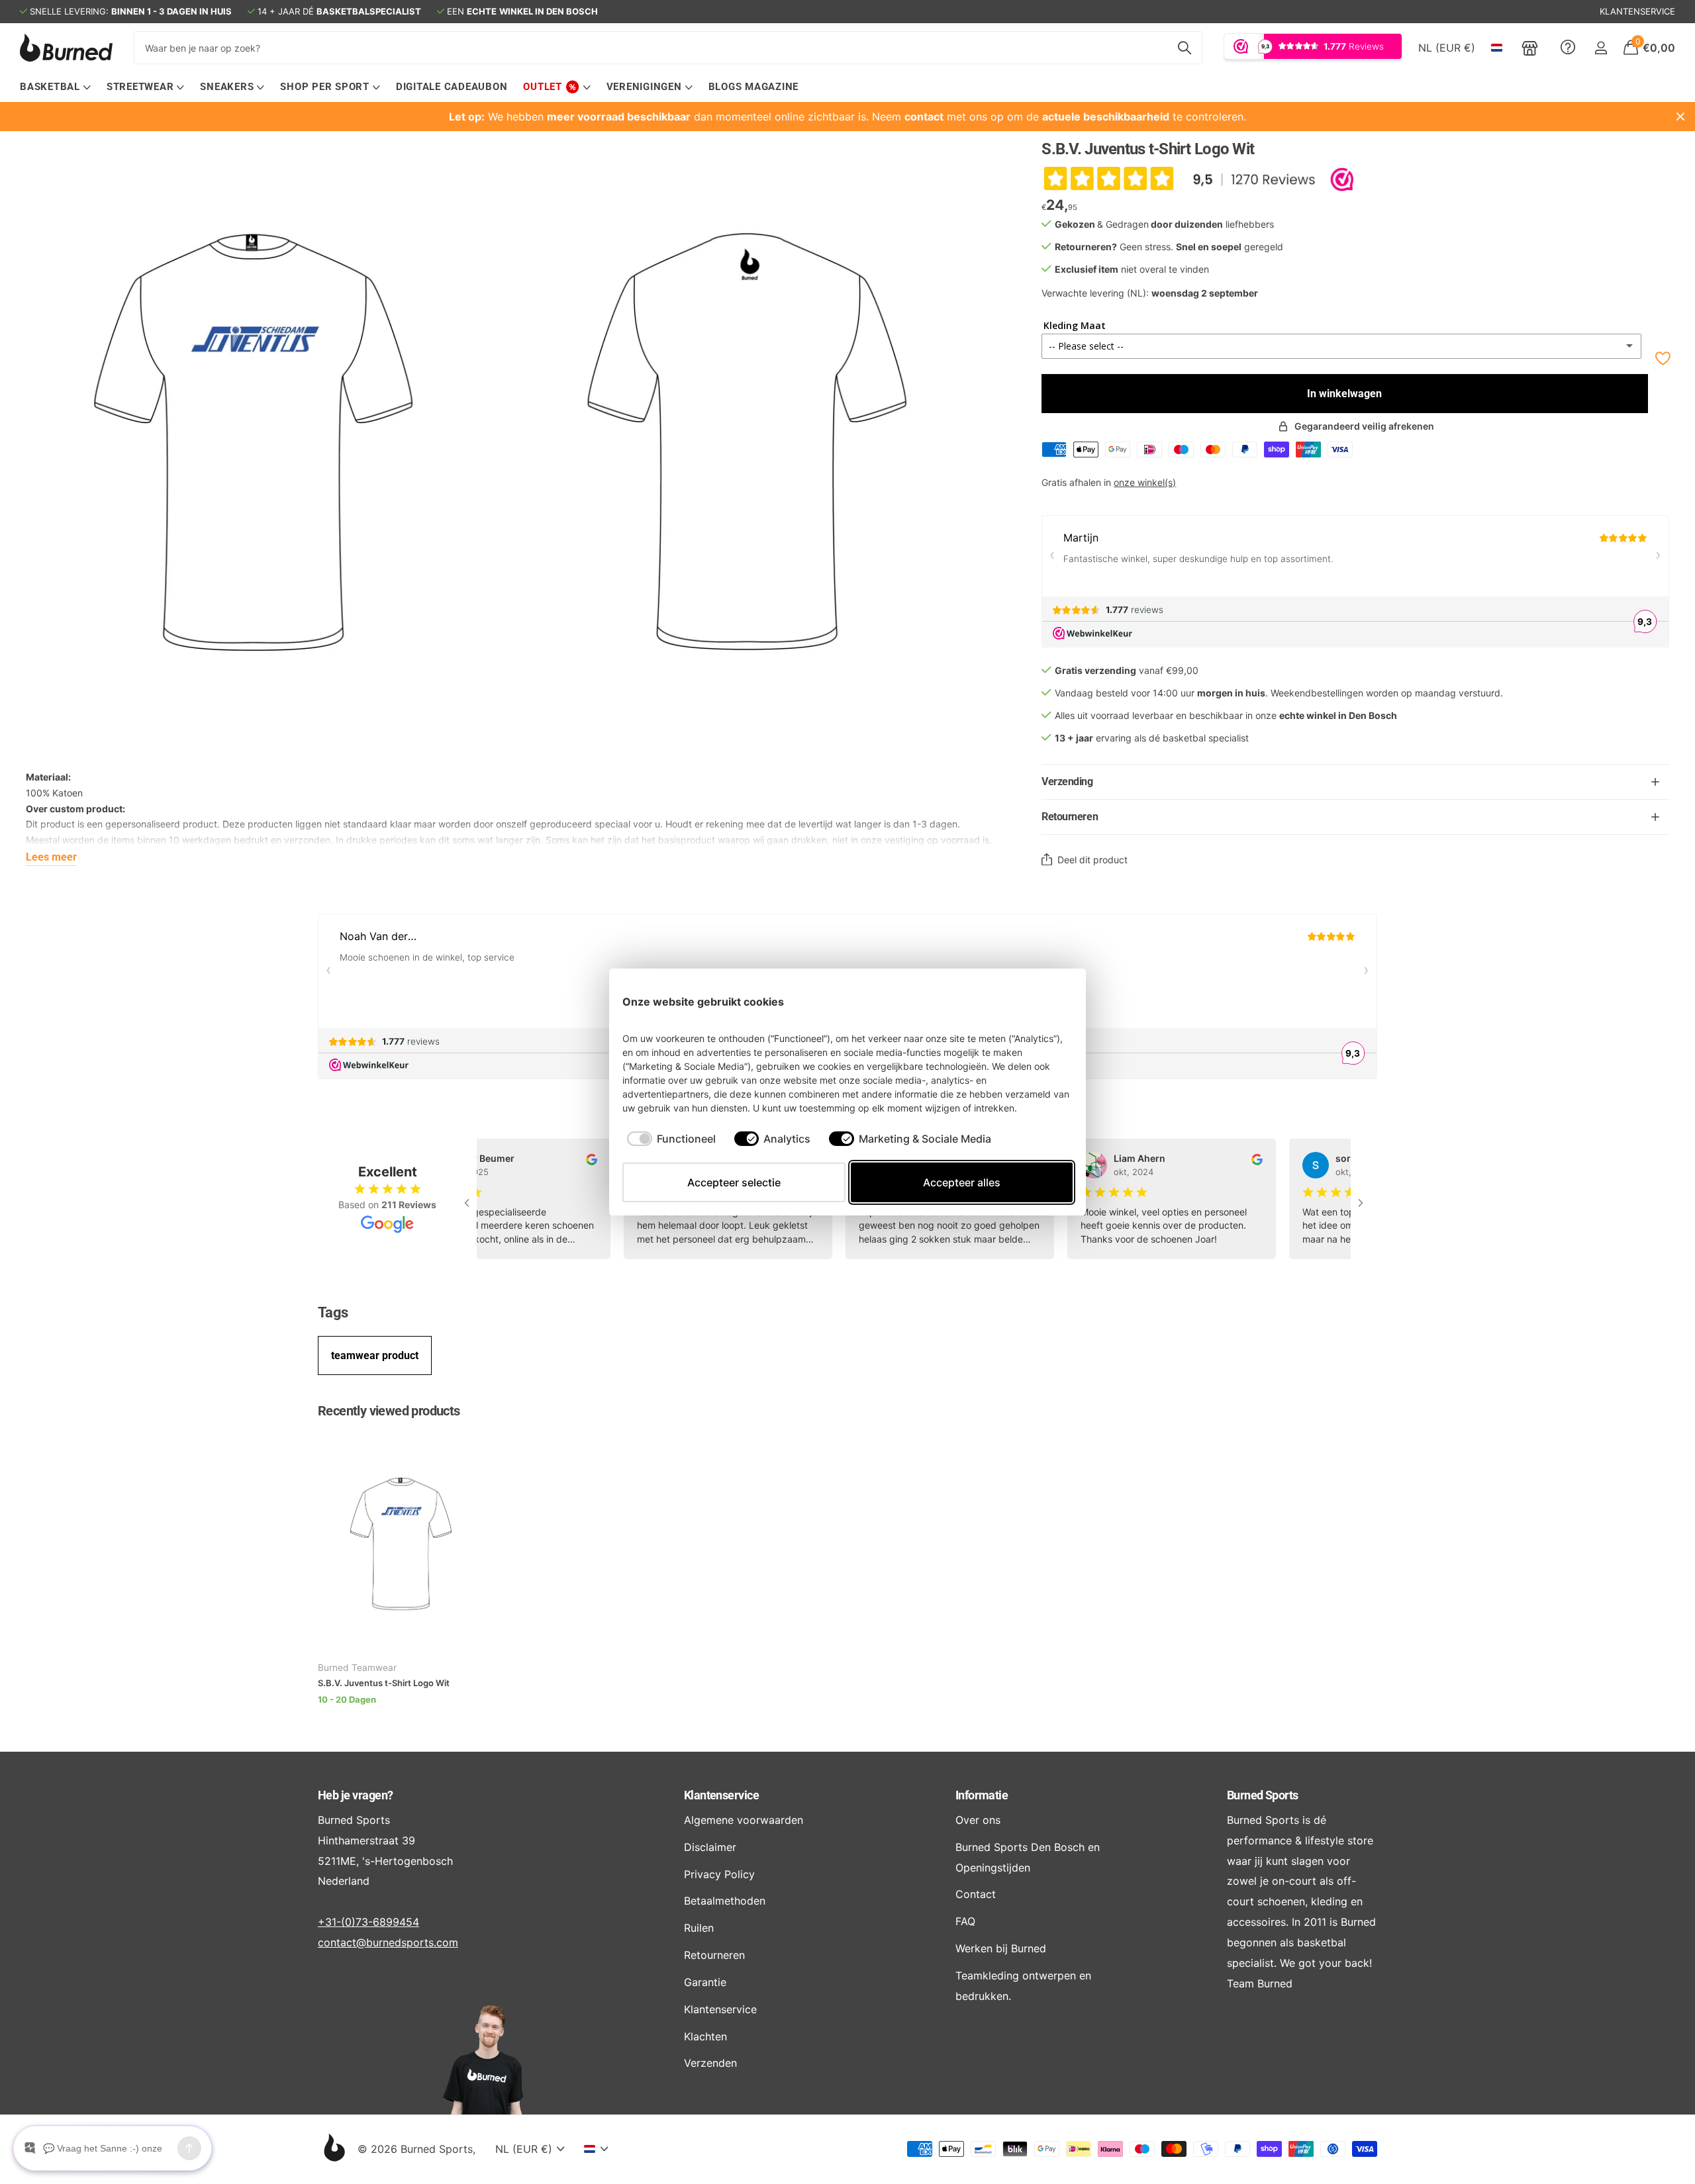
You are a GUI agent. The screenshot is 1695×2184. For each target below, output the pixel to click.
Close (1680, 117)
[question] (1568, 48)
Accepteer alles (962, 1182)
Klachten (705, 2036)
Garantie (705, 1982)
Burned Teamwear (357, 1668)
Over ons (978, 1820)
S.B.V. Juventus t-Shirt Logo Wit (384, 1683)
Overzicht (1042, 1001)
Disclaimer (710, 1847)
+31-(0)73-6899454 (368, 1922)
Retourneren (714, 1955)
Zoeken (1184, 48)
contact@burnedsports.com (388, 1942)
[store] (1530, 48)
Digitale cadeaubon (452, 87)
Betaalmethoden (725, 1901)
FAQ (965, 1921)
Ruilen (699, 1928)
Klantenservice (721, 1795)
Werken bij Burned (1001, 1948)
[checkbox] (671, 1139)
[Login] (1601, 48)
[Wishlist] (1662, 358)
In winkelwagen (1344, 394)
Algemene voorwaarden (744, 1820)
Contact (976, 1894)
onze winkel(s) (1145, 482)
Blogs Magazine (754, 87)
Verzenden (710, 2063)
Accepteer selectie (734, 1182)
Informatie (982, 1795)
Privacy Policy (719, 1874)
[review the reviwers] (576, 1158)
